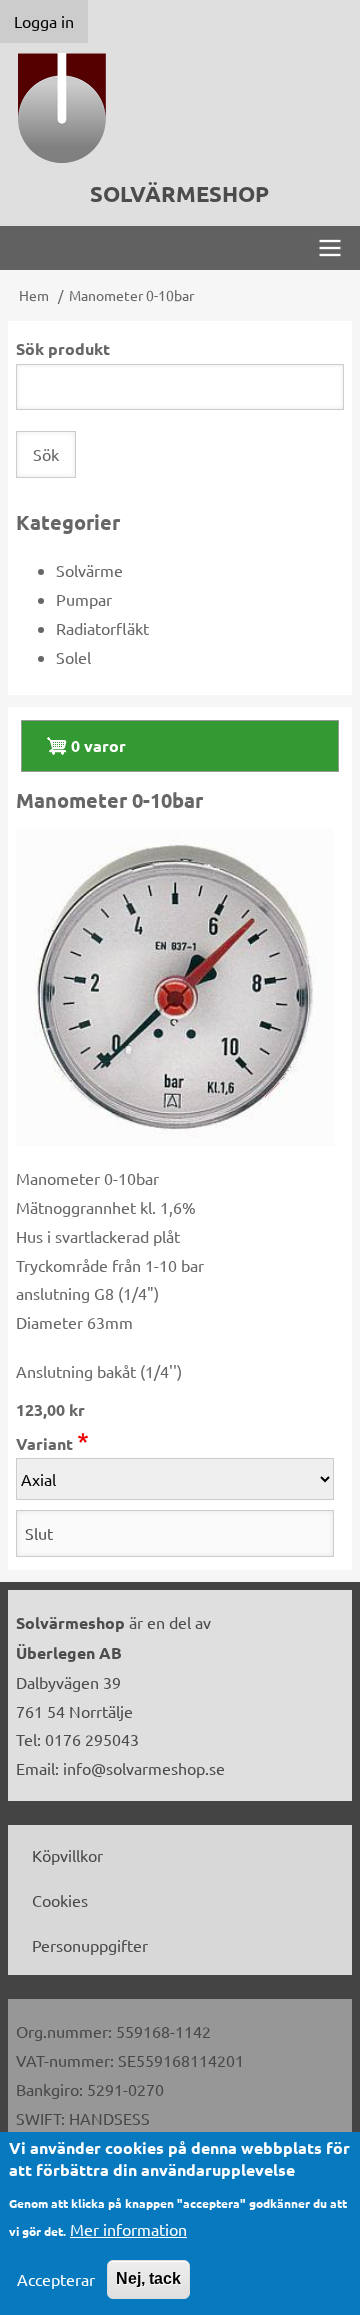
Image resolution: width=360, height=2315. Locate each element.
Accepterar (56, 2279)
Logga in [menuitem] (44, 21)
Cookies (60, 1900)
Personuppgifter (90, 1945)
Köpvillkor (67, 1855)
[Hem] (180, 108)
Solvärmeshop (179, 193)
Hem (34, 295)
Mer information (128, 2229)
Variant (44, 1443)
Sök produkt (63, 348)
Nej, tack (148, 2278)
